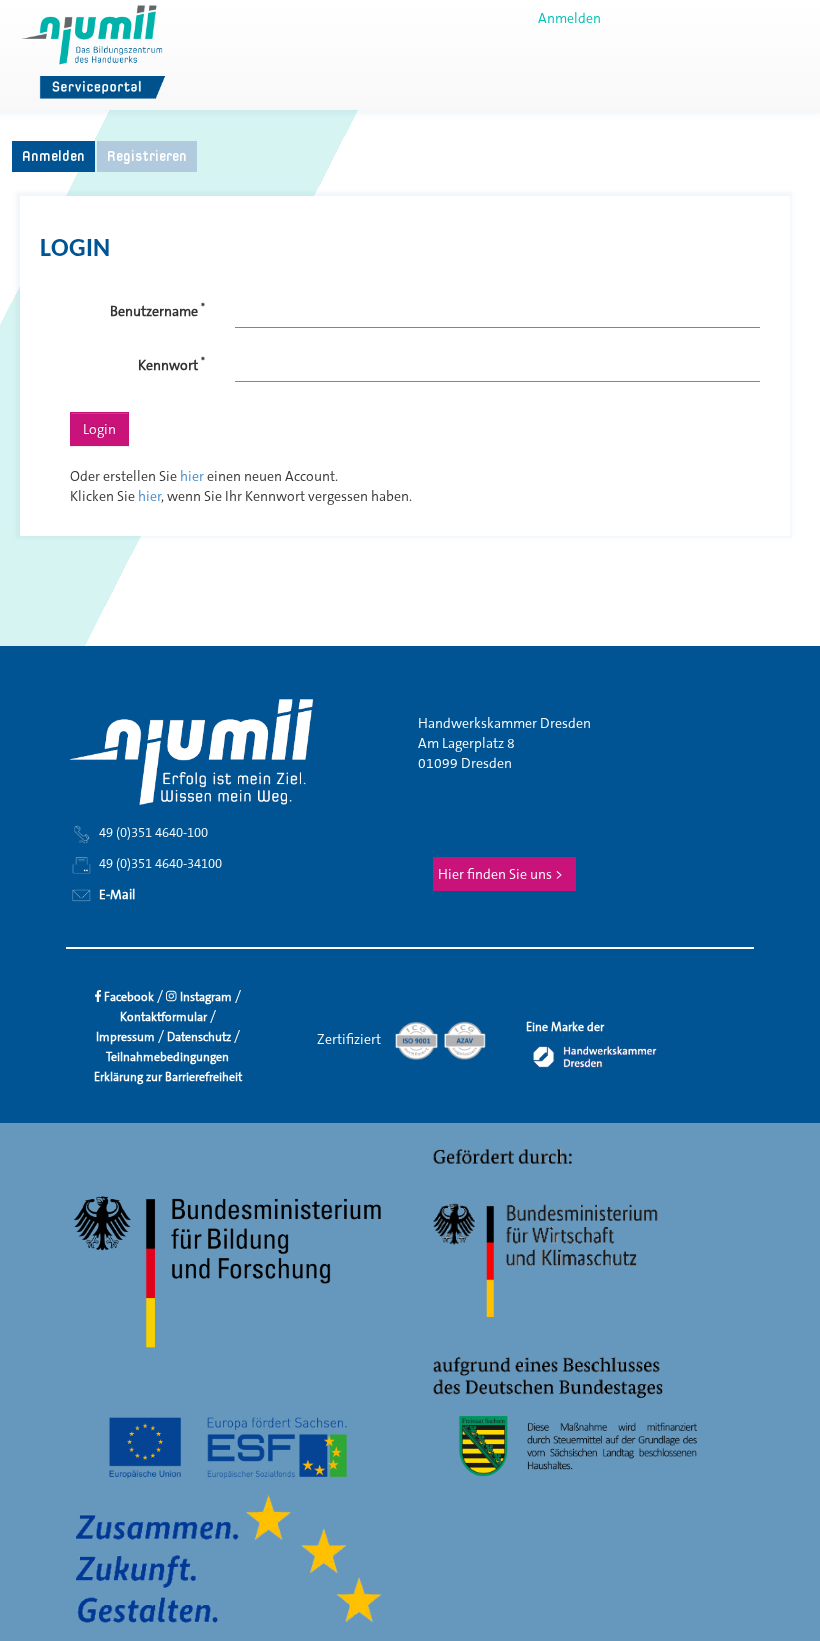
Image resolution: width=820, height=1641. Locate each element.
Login (99, 429)
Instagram (204, 997)
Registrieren (147, 155)
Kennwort (171, 364)
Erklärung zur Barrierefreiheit (168, 1077)
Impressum (125, 1037)
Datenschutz (199, 1037)
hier (192, 476)
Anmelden (569, 18)
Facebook (127, 997)
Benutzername (157, 310)
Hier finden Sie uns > (500, 874)
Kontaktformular (163, 1017)
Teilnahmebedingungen (167, 1057)
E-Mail (115, 893)
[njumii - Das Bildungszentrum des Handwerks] (96, 53)
